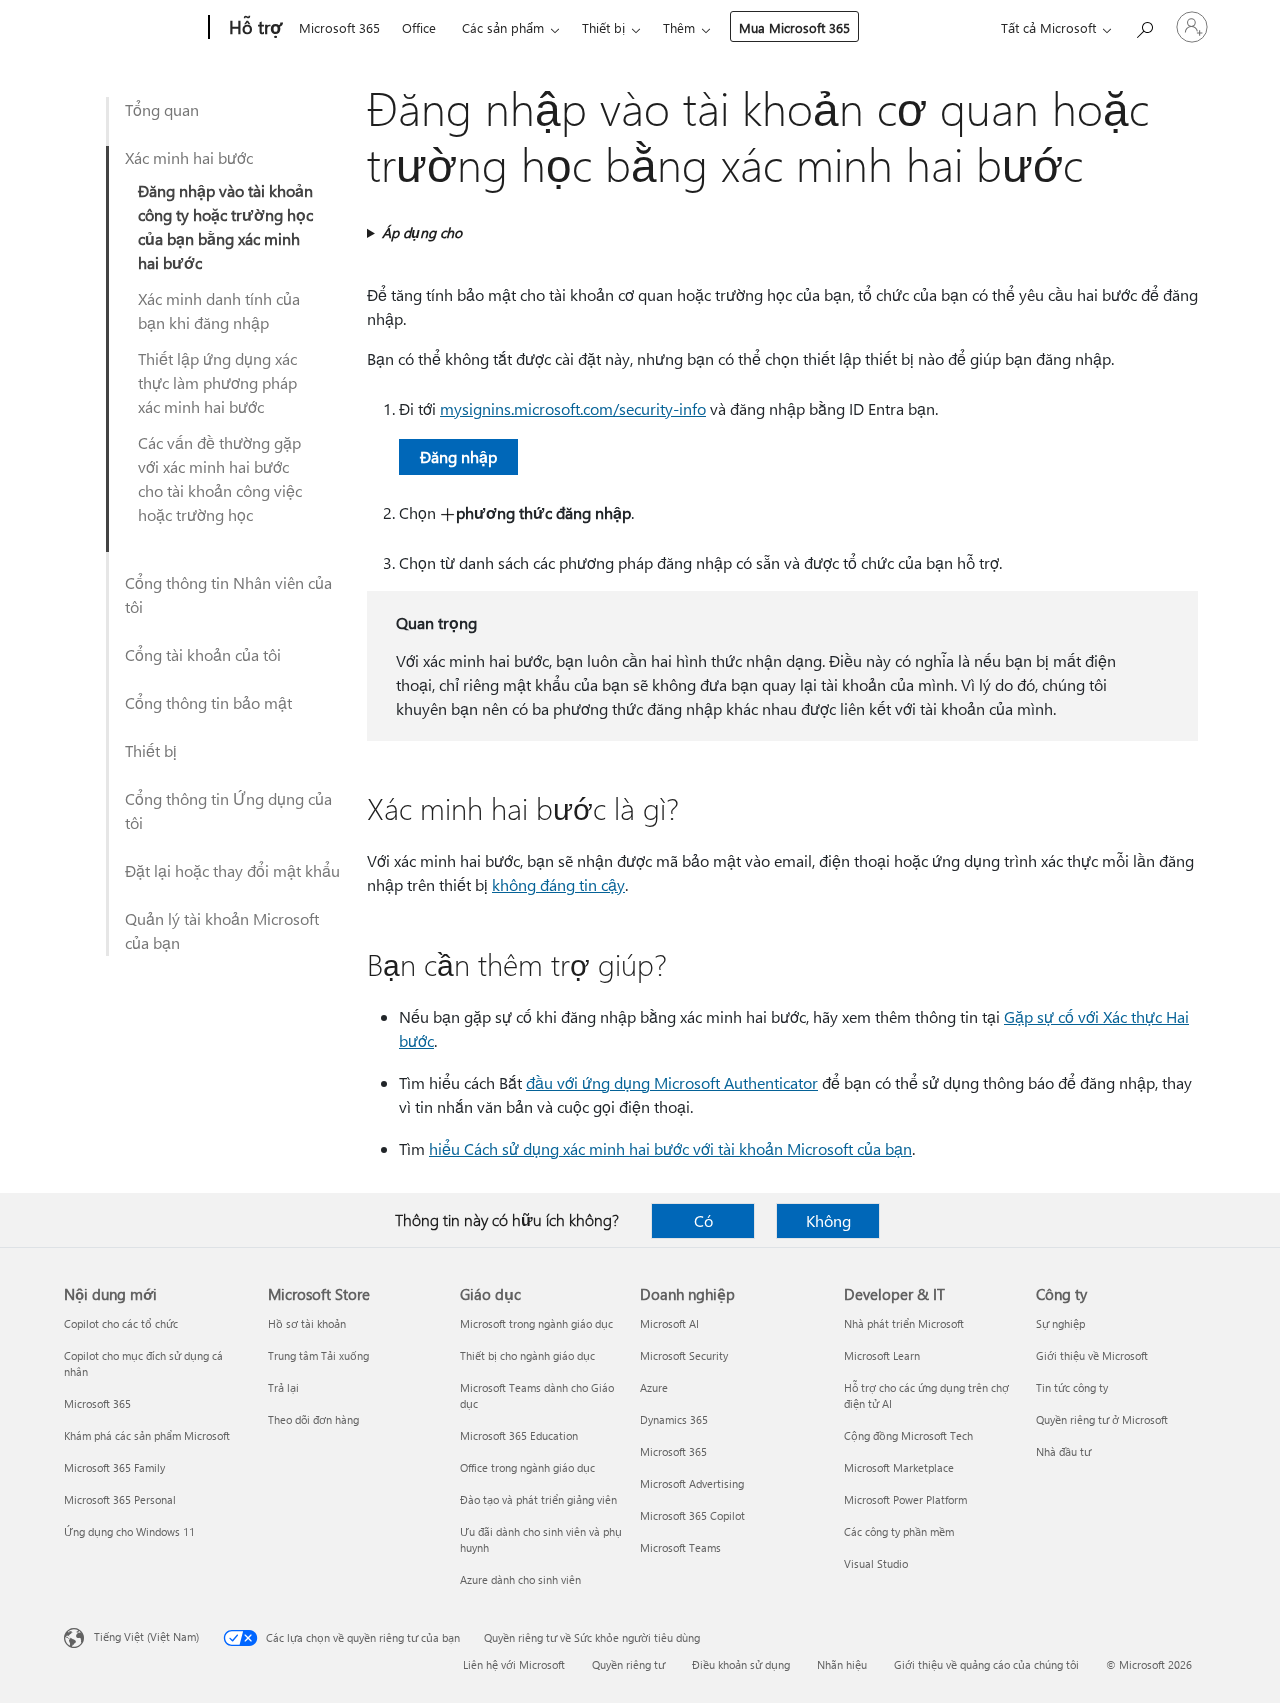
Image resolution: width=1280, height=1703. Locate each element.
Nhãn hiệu (842, 1664)
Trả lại (283, 1387)
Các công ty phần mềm (899, 1531)
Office (419, 27)
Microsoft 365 (339, 27)
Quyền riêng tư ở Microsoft (1102, 1419)
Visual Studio (876, 1563)
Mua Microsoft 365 (794, 27)
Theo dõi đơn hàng (313, 1419)
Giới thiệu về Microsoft (1092, 1355)
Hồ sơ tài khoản (307, 1323)
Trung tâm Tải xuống (318, 1355)
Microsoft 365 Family (114, 1467)
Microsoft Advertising (692, 1483)
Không (828, 1220)
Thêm (679, 27)
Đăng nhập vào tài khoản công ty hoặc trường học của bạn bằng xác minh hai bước (225, 226)
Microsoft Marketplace (899, 1467)
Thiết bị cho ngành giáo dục (527, 1355)
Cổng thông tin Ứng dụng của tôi (228, 810)
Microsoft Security (684, 1355)
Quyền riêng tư (628, 1664)
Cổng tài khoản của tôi (203, 654)
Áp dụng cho (422, 232)
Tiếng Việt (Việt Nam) (146, 1636)
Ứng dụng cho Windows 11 (129, 1531)
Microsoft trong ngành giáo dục (536, 1323)
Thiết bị (603, 27)
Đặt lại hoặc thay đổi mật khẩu (232, 870)
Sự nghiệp (1060, 1323)
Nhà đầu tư (1063, 1451)
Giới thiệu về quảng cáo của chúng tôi (986, 1664)
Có (703, 1220)
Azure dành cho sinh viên (520, 1579)
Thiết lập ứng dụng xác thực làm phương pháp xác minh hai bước (217, 382)
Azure (654, 1387)
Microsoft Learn (882, 1355)
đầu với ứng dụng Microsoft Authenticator (672, 1082)
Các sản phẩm (503, 27)
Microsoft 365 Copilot (692, 1515)
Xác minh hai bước (189, 157)
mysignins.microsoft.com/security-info (573, 408)
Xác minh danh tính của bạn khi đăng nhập (219, 310)
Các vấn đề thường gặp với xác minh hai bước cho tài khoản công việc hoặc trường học (220, 478)
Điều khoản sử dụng (741, 1664)
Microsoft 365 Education (519, 1435)
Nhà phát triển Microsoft (904, 1323)
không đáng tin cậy (558, 884)
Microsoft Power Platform (905, 1499)
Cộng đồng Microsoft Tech (908, 1435)
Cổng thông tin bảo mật (208, 702)
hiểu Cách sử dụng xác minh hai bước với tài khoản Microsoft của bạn (670, 1148)
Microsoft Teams (680, 1547)
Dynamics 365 (674, 1419)
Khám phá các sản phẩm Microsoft (147, 1435)
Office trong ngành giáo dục (527, 1467)
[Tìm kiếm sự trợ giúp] (1144, 25)
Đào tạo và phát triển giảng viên (538, 1499)
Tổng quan (162, 109)
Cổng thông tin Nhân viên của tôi (228, 594)
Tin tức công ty (1072, 1387)
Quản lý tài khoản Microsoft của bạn (222, 930)
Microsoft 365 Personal (120, 1499)
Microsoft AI (669, 1323)
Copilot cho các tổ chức (121, 1323)
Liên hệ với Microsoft (514, 1664)
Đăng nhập (458, 456)
